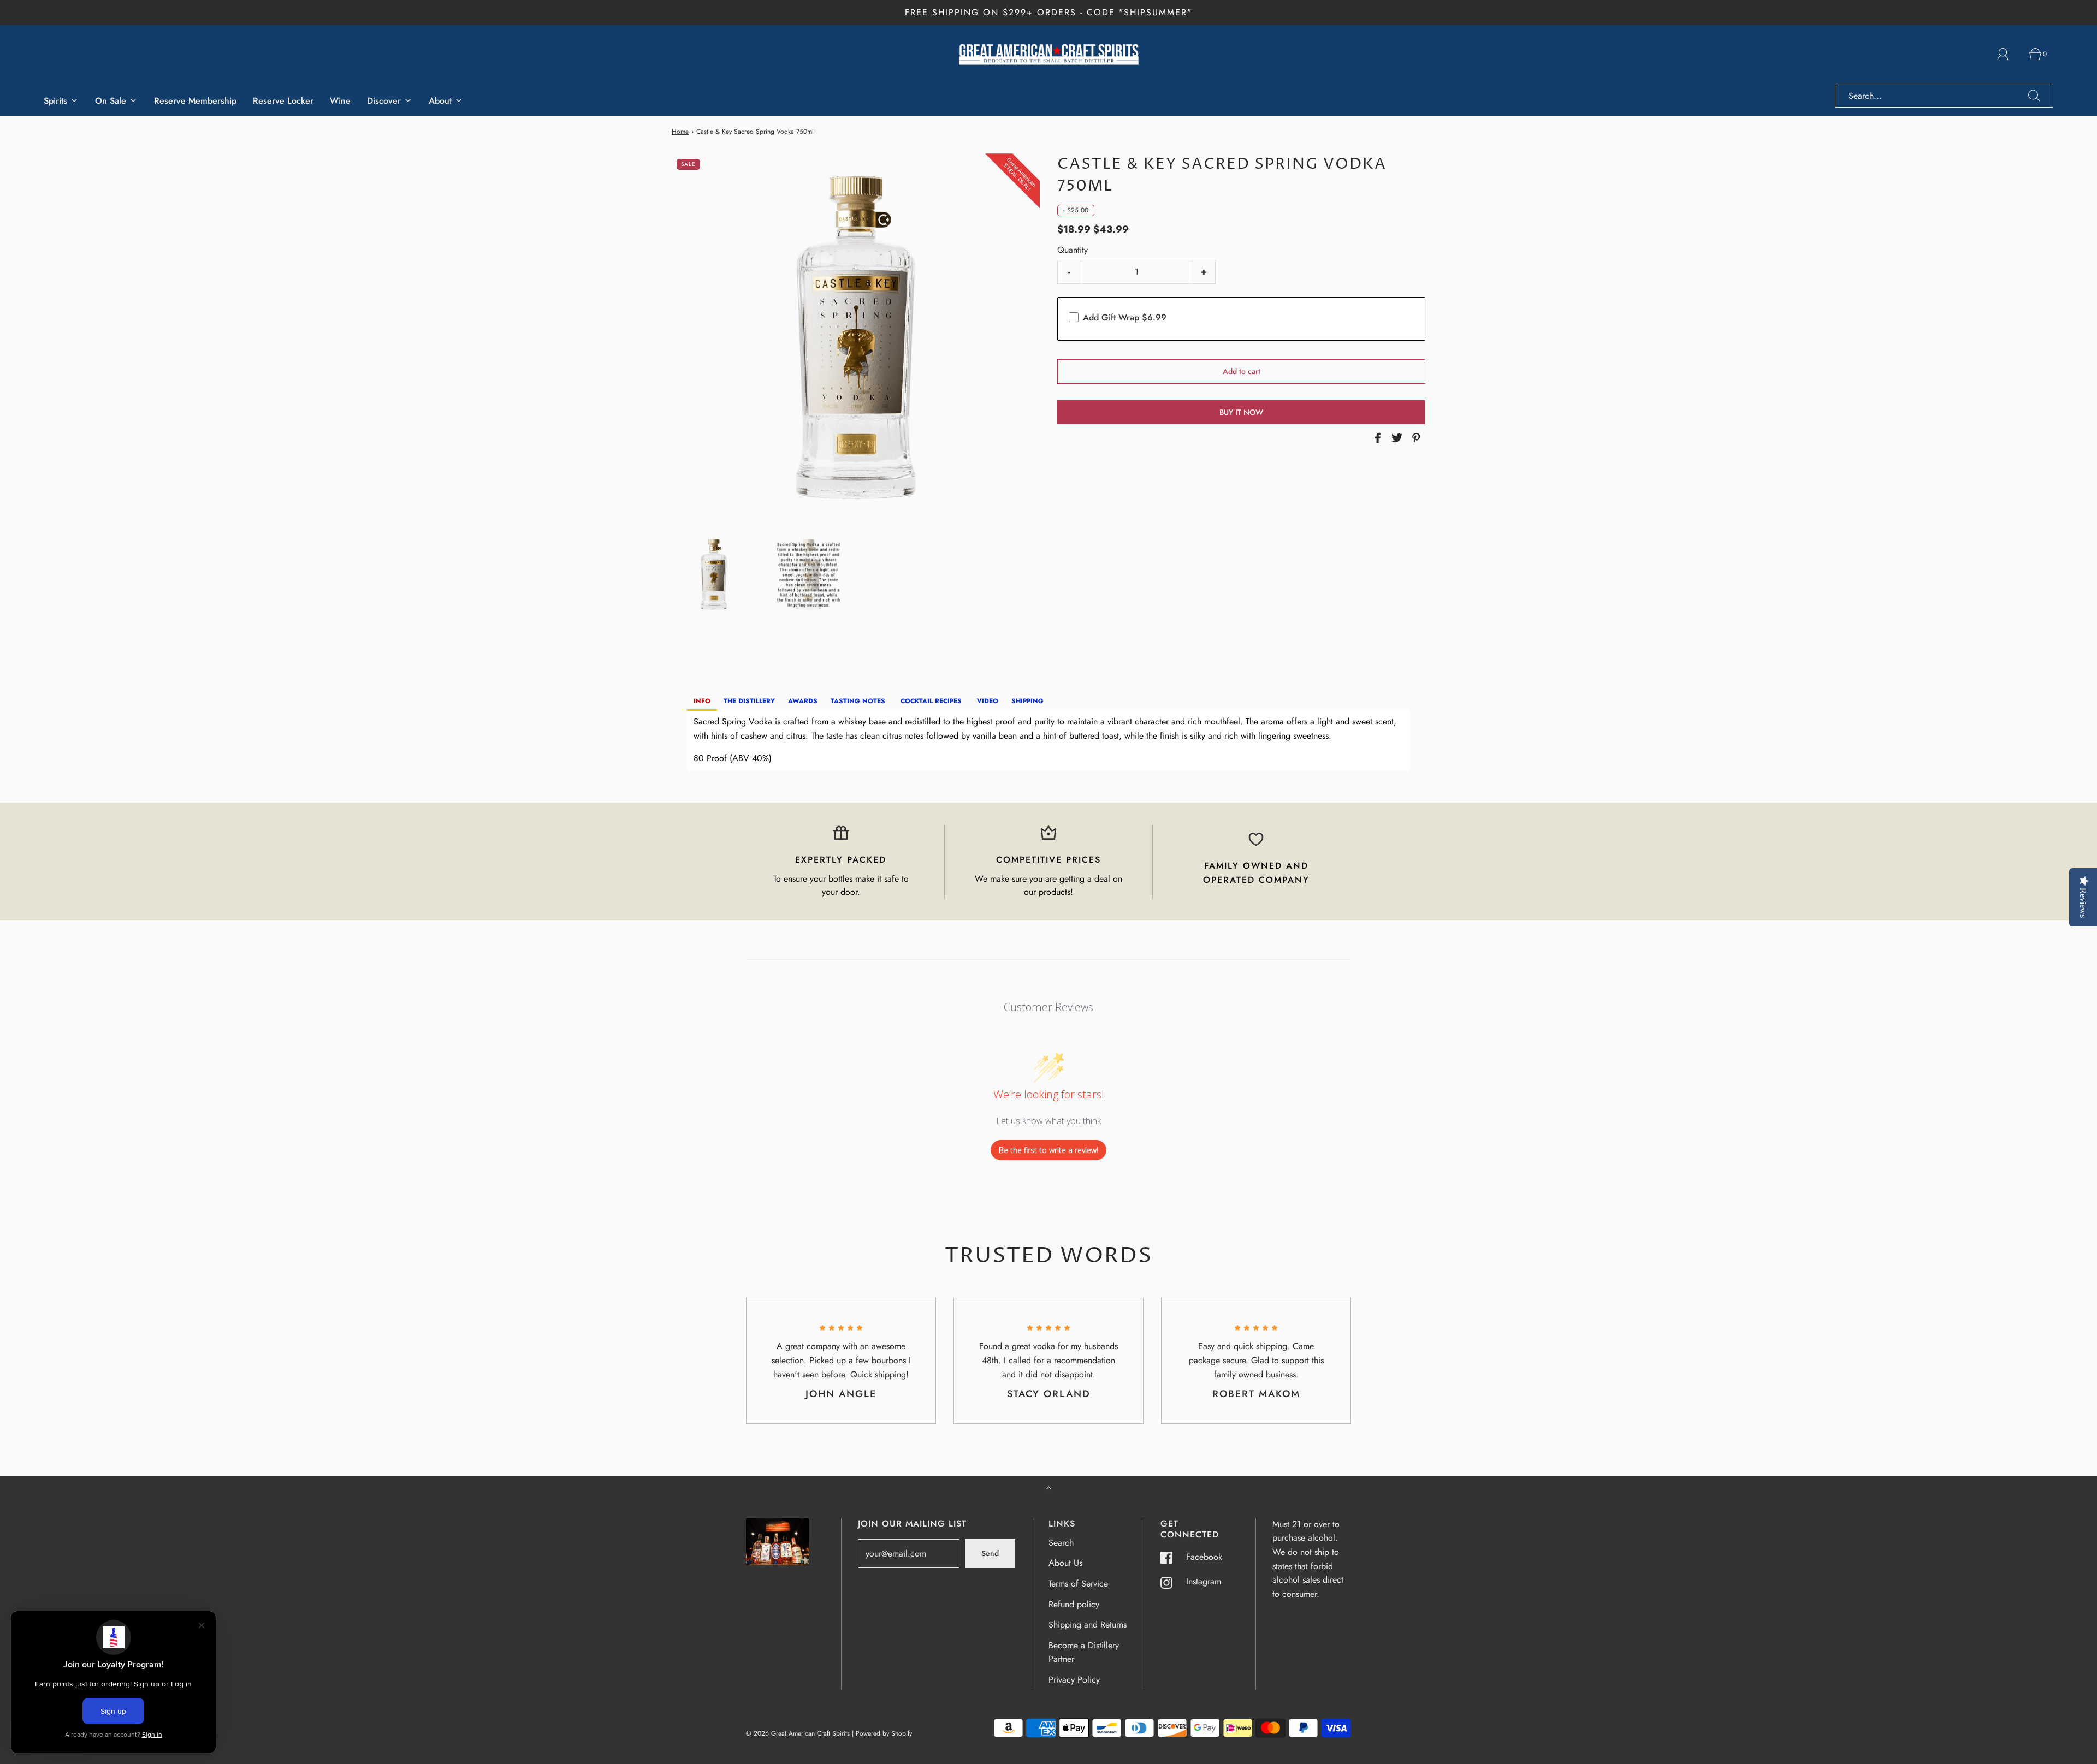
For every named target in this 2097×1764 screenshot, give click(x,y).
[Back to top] (1049, 1489)
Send (990, 1553)
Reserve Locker (283, 101)
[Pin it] (1414, 438)
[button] (714, 574)
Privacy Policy (1074, 1680)
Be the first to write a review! (1048, 1150)
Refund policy (1074, 1604)
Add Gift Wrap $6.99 (1125, 317)
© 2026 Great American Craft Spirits (798, 1733)
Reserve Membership (195, 101)
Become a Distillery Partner (1084, 1652)
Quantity (1073, 250)
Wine (340, 101)
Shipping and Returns (1088, 1625)
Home (680, 132)
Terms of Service (1078, 1584)
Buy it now (1241, 412)
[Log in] (2009, 54)
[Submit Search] (2034, 96)
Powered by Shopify (884, 1733)
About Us (1065, 1563)
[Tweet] (1395, 438)
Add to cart (1242, 371)
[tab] (702, 702)
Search (1061, 1543)
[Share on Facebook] (1376, 438)
